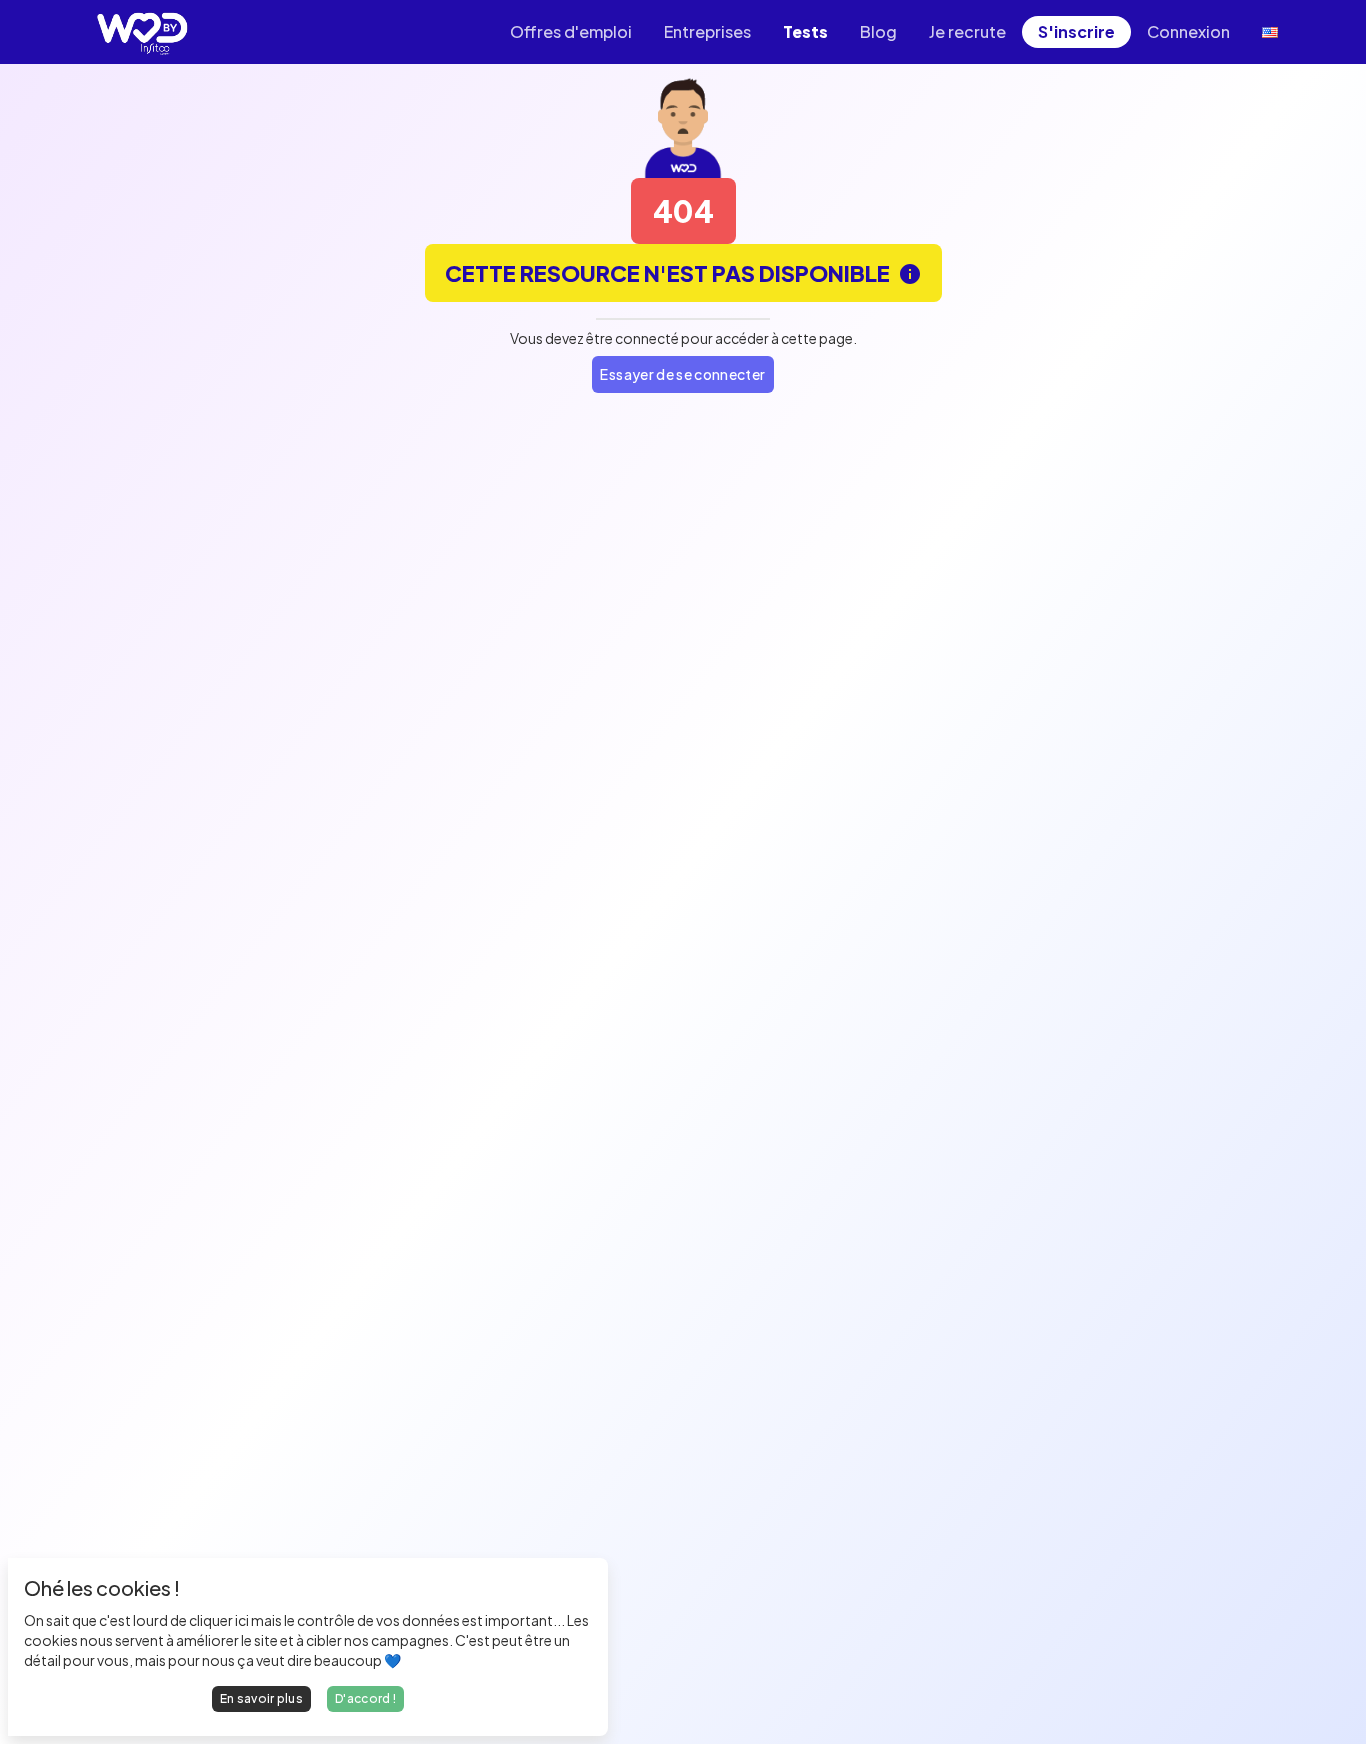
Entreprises (707, 31)
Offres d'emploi (571, 31)
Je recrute (967, 31)
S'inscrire (1076, 31)
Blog (878, 31)
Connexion (1188, 31)
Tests (805, 31)
